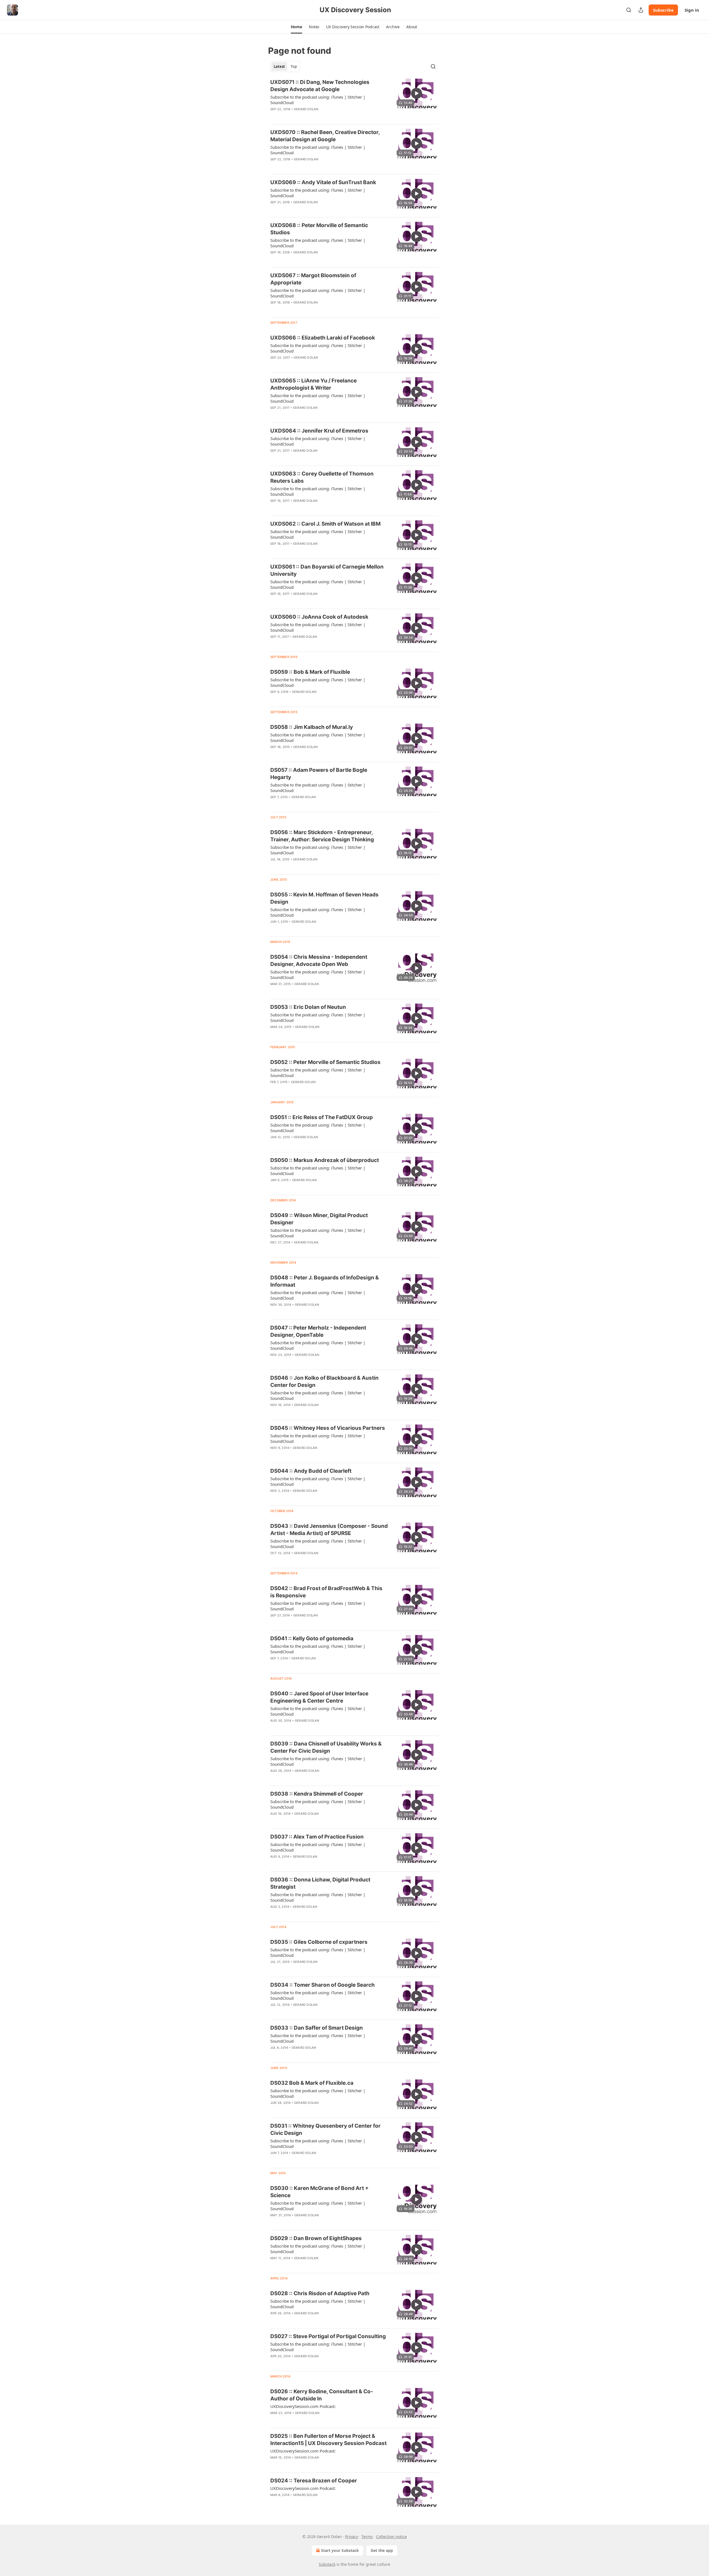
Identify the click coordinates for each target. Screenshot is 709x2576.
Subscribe (663, 10)
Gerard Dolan (306, 109)
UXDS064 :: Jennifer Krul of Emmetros (319, 431)
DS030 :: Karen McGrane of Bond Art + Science (319, 2192)
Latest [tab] (279, 66)
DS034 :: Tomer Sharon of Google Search (323, 1985)
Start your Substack (340, 2550)
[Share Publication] (641, 10)
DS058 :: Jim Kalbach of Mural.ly (312, 727)
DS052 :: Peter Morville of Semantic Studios (325, 1062)
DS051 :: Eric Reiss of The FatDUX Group (322, 1117)
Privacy (352, 2537)
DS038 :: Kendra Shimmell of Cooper (317, 1794)
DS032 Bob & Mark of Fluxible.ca (312, 2083)
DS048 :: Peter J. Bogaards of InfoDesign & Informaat (325, 1281)
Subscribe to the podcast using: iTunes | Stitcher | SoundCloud (318, 100)
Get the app (382, 2550)
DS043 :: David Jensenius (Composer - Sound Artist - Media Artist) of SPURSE (329, 1530)
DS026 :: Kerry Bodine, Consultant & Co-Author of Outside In (322, 2395)
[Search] (629, 10)
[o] (417, 93)
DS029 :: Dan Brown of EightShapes (316, 2238)
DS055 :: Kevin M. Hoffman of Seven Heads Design (324, 898)
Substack (327, 2564)
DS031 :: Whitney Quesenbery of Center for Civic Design (325, 2129)
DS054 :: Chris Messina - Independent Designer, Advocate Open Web (319, 961)
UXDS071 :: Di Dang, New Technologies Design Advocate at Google (320, 86)
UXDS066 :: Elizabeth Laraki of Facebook (323, 338)
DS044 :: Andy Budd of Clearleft (311, 1471)
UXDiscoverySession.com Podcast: (303, 2406)
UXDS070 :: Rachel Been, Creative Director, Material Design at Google (325, 136)
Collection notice (391, 2537)
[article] (354, 99)
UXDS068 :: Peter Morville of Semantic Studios (319, 229)
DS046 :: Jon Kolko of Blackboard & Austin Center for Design (324, 1381)
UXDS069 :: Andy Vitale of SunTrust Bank (323, 182)
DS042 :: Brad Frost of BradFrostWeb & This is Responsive (326, 1592)
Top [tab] (294, 66)
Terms (367, 2537)
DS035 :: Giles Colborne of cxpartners (319, 1942)
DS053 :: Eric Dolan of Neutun (308, 1007)
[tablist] (285, 66)
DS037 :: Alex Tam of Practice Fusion (317, 1837)
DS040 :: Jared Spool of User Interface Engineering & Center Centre (319, 1697)
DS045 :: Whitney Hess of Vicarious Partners (328, 1428)
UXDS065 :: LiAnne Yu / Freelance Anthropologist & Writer (314, 384)
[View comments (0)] (311, 116)
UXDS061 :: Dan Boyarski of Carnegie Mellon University (327, 570)
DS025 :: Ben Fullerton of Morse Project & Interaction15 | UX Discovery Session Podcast (328, 2440)
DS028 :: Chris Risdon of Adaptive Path (320, 2293)
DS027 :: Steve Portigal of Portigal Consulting (328, 2336)
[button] (296, 27)
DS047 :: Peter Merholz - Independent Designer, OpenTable (318, 1331)
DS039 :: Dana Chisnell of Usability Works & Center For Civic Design (326, 1747)
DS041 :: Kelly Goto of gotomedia (312, 1638)
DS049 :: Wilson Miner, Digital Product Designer (319, 1219)
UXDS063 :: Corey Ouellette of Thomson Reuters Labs (322, 477)
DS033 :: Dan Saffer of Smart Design (317, 2028)
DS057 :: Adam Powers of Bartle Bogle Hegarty (319, 774)
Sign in (692, 10)
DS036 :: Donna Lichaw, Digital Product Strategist (320, 1883)
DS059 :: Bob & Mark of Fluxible (310, 672)
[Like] (274, 116)
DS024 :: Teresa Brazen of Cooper (314, 2481)
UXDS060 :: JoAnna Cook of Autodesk (319, 617)
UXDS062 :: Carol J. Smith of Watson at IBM (325, 524)
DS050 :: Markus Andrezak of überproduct (325, 1160)
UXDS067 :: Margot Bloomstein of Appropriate (313, 279)
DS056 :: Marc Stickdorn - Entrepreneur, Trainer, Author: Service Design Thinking (322, 836)
